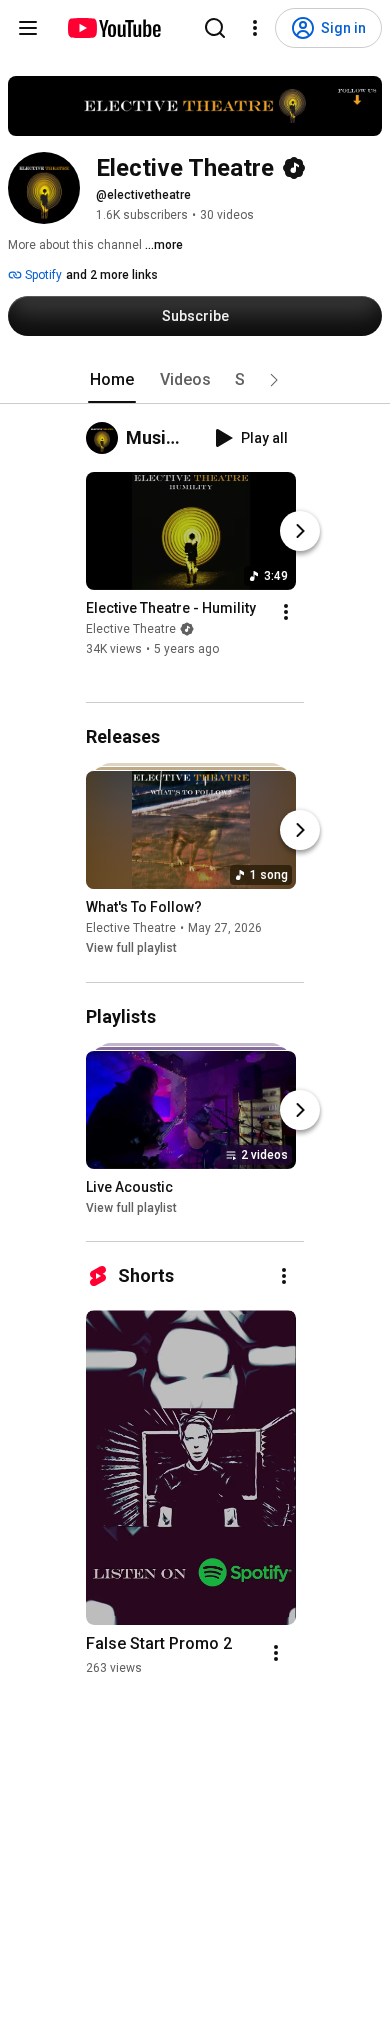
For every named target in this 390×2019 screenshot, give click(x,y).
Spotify (42, 275)
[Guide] (28, 28)
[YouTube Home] (113, 28)
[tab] (112, 380)
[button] (274, 380)
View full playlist (131, 949)
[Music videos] (106, 438)
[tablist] (195, 380)
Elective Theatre (131, 629)
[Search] (215, 28)
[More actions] (286, 612)
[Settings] (255, 28)
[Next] (300, 531)
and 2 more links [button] (112, 275)
